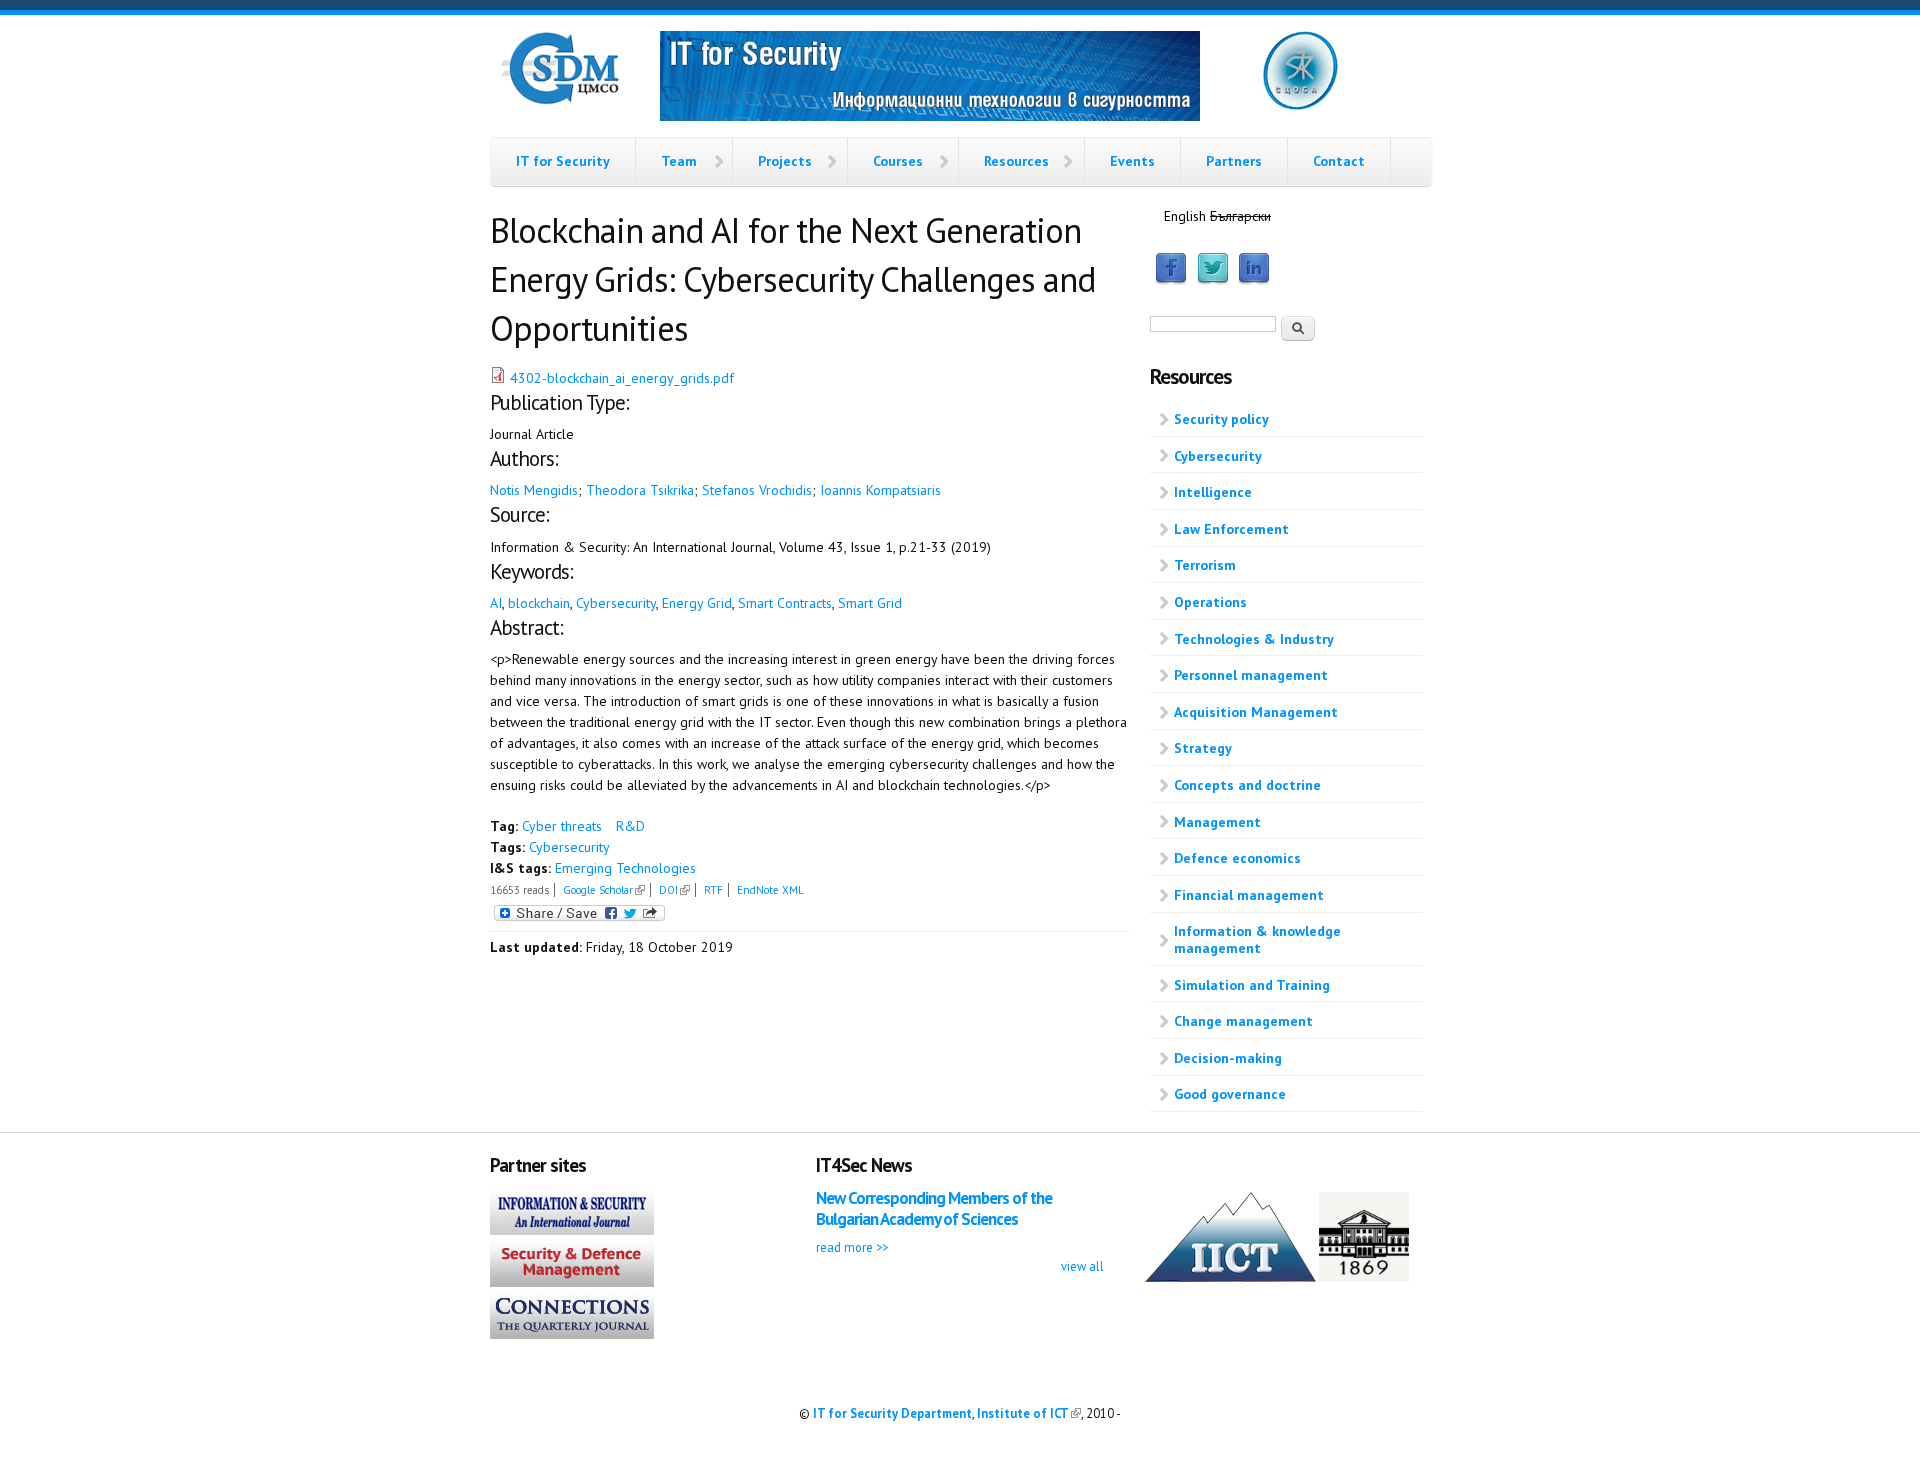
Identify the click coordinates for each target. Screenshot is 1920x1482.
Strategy (1203, 748)
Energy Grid (697, 603)
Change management (1243, 1021)
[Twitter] (1213, 280)
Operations (1210, 602)
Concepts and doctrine (1247, 785)
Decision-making (1228, 1058)
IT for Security (563, 161)
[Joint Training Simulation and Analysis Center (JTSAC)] (1300, 106)
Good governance (1230, 1094)
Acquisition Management (1256, 712)
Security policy (1221, 419)
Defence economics (1237, 858)
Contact (1339, 161)
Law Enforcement (1231, 529)
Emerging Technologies (625, 868)
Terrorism (1205, 565)
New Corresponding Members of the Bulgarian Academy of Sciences (934, 1208)
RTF (713, 890)
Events (1132, 161)
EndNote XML (770, 890)
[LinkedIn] (1254, 280)
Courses (898, 161)
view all (1082, 1266)
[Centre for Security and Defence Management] (560, 100)
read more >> (852, 1247)
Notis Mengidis (534, 490)
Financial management (1249, 895)
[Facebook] (1171, 280)
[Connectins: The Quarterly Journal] (572, 1334)
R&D (630, 826)
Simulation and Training (1252, 985)
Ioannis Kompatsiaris (880, 490)
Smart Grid (870, 603)
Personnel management (1251, 675)
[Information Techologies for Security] (930, 79)
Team (679, 161)
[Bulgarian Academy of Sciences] (1364, 1277)
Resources (1016, 161)
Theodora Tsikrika (640, 490)
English (1185, 216)
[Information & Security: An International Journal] (572, 1230)
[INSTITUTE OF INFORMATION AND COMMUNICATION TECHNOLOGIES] (1230, 1277)
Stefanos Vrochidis (757, 490)
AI (496, 603)
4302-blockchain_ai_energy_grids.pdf (622, 378)
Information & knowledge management (1257, 939)
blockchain (539, 603)
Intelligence (1213, 492)
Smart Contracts (785, 603)
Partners (1234, 161)
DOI (674, 890)
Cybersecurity (616, 603)
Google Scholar (604, 890)
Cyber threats (562, 826)
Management (1217, 822)
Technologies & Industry (1254, 639)
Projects (785, 161)
